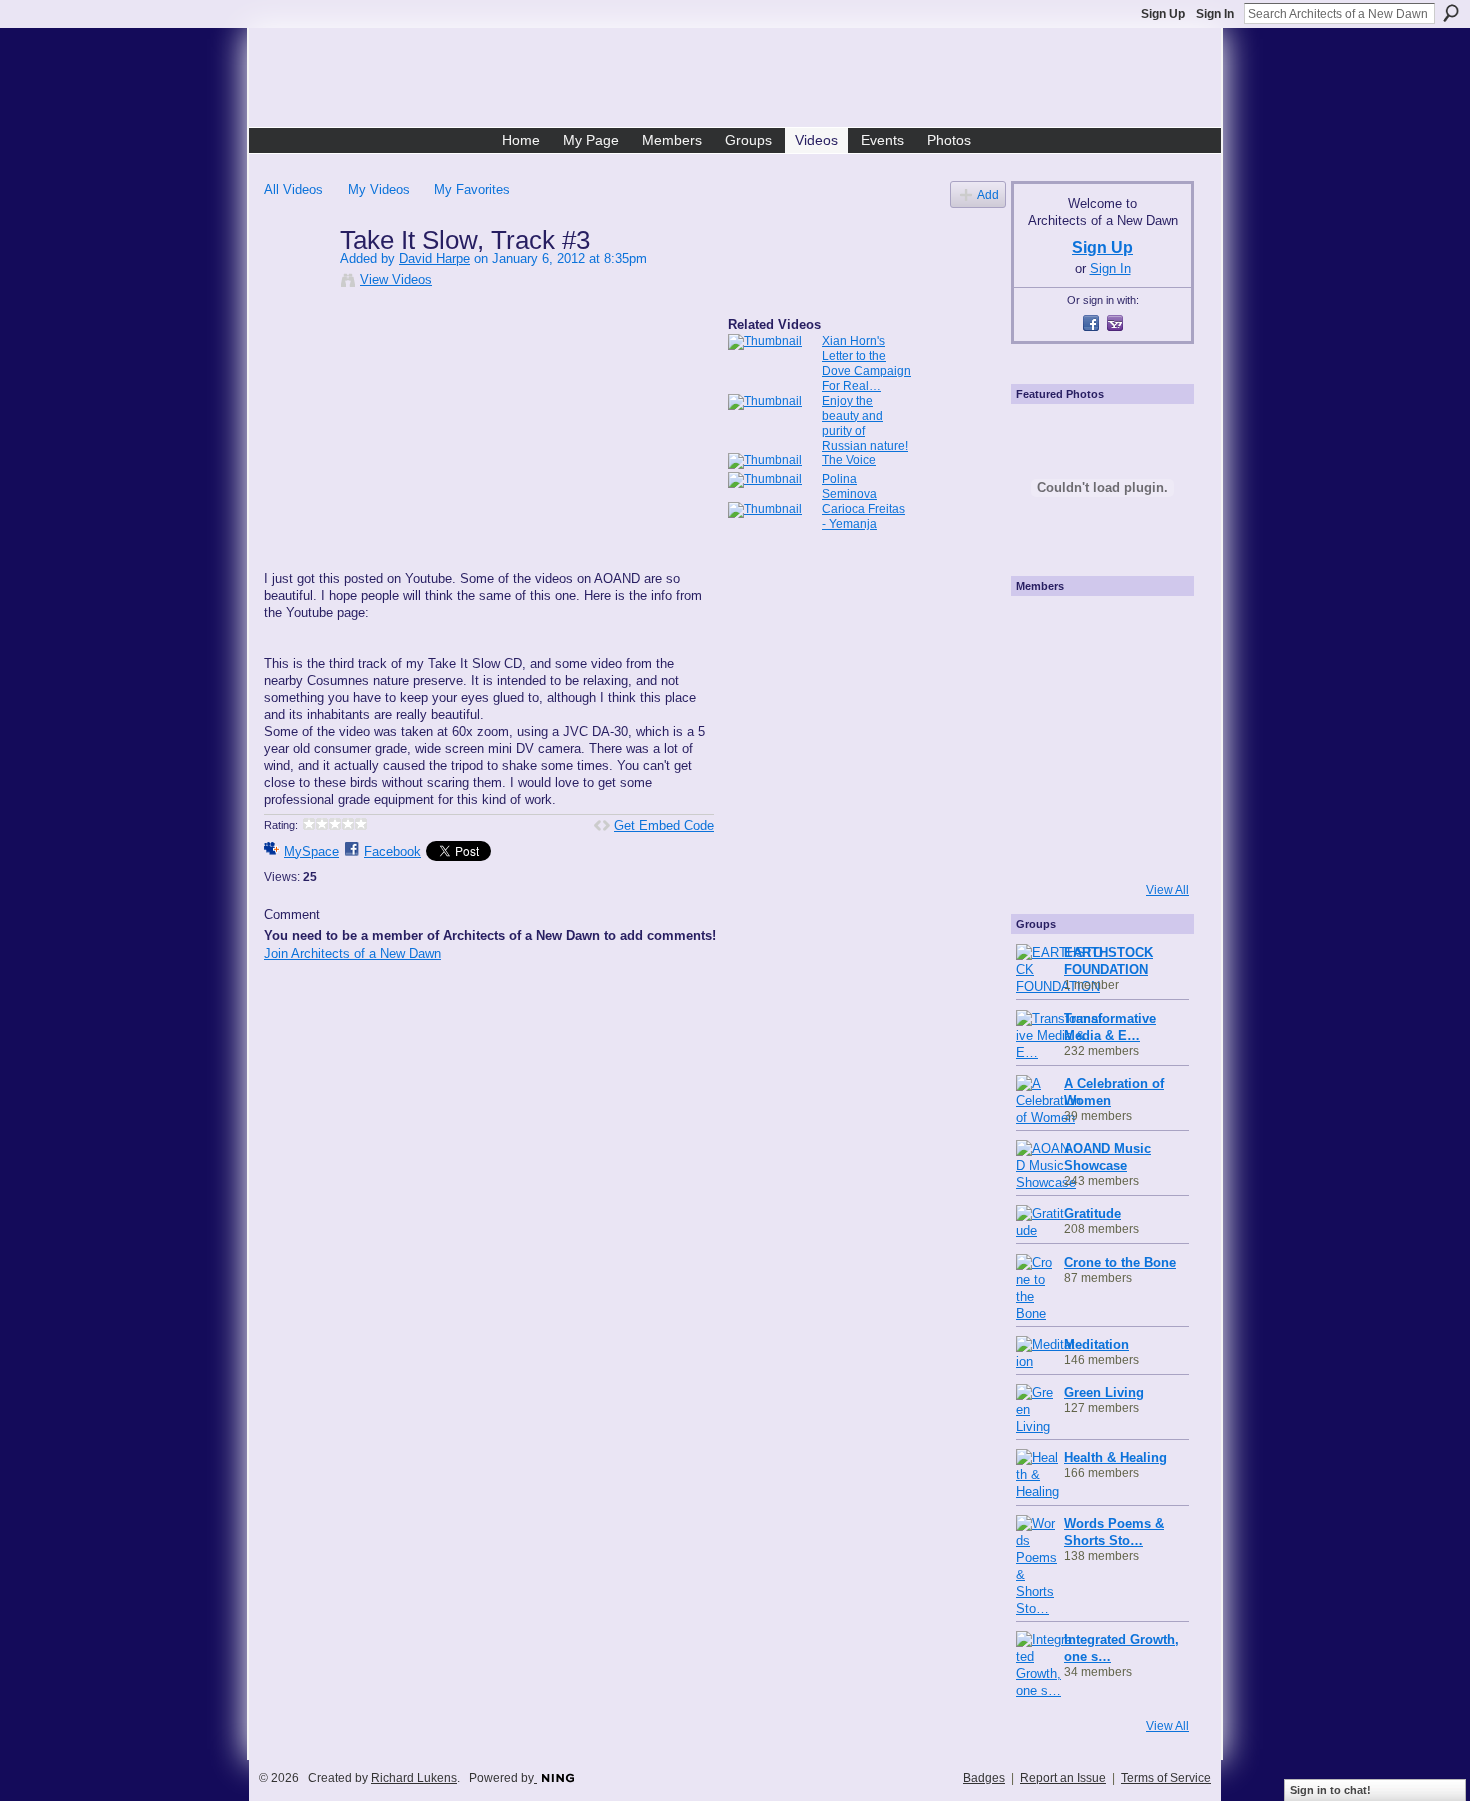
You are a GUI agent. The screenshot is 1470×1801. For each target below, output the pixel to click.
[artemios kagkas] (1097, 683)
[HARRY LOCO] (1043, 683)
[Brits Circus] (1151, 737)
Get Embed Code (664, 825)
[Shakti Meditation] (1151, 683)
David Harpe (434, 258)
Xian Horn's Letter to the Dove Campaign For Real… (866, 363)
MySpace (311, 851)
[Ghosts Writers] (1097, 791)
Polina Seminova (849, 486)
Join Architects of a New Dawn (352, 953)
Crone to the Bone (1120, 1262)
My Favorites (472, 189)
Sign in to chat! (1330, 1790)
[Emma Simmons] (1043, 845)
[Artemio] (1097, 845)
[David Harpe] (301, 282)
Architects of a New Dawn (742, 81)
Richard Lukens (414, 1778)
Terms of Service (1166, 1778)
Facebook (392, 851)
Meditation (1096, 1344)
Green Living (1104, 1392)
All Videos (293, 189)
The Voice (849, 460)
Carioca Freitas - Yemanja (863, 516)
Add (988, 194)
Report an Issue (1063, 1778)
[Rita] (1043, 737)
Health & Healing (1115, 1457)
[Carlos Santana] (1151, 791)
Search (1451, 13)
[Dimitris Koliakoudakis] (1151, 845)
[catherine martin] (1097, 737)
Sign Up (1163, 14)
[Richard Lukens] (1097, 629)
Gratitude (1092, 1213)
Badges (984, 1778)
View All (1167, 890)
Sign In (1215, 14)
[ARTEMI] (1043, 629)
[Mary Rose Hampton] (1043, 791)
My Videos (379, 189)
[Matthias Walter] (1151, 629)
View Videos (396, 279)
